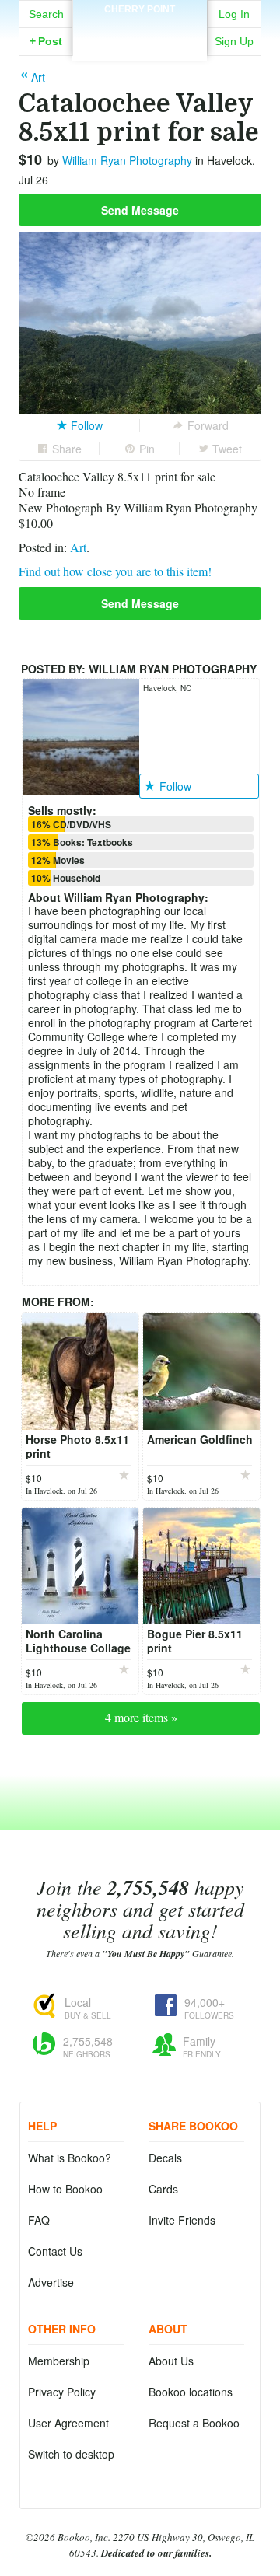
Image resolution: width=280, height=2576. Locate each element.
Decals (165, 2158)
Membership (59, 2361)
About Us (171, 2361)
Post (46, 41)
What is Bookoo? (70, 2158)
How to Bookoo (65, 2189)
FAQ (39, 2220)
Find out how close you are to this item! (115, 571)
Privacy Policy (62, 2392)
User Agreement (68, 2423)
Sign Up (234, 41)
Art (78, 547)
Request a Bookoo (194, 2423)
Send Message (140, 210)
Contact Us (55, 2251)
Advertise (51, 2282)
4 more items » (141, 1717)
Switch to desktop (71, 2454)
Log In (234, 14)
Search (46, 14)
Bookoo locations (191, 2392)
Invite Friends (182, 2220)
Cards (163, 2189)
